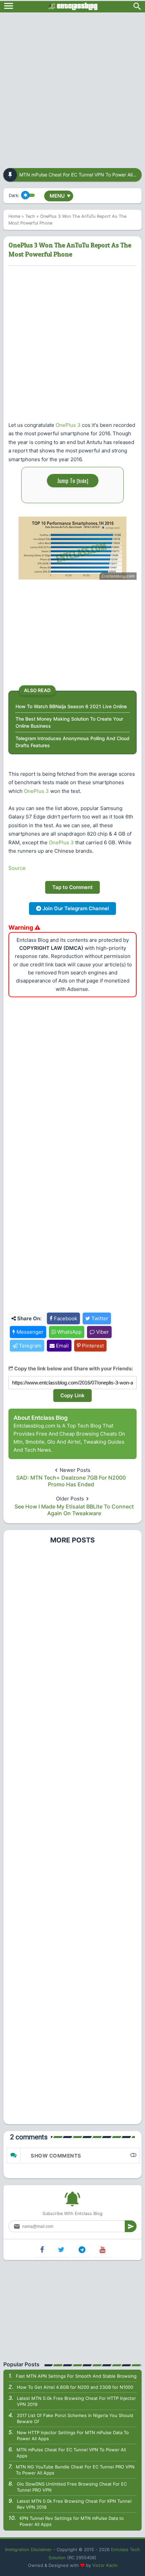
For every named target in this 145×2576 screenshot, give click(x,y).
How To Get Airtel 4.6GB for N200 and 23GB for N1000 (75, 2387)
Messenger (29, 1332)
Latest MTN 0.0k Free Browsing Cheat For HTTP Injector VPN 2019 (76, 2401)
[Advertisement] (72, 88)
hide (82, 481)
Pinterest (92, 1346)
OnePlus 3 (68, 425)
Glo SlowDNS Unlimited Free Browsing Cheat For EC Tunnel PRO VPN (72, 2487)
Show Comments (56, 2156)
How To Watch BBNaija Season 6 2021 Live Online (71, 706)
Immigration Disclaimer (28, 2549)
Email (62, 1346)
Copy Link (72, 1395)
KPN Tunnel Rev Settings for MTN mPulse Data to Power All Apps (72, 2521)
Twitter (99, 1318)
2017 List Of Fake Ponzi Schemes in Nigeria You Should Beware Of (75, 2418)
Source (17, 868)
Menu (60, 196)
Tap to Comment (72, 887)
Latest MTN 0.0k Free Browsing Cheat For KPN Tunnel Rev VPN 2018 (74, 2504)
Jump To (73, 480)
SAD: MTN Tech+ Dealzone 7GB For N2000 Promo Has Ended (71, 1481)
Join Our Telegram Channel (75, 908)
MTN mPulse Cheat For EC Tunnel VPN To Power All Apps (71, 2453)
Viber (102, 1332)
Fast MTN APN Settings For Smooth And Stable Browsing (76, 2376)
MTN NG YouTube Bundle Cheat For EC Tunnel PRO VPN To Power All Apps (75, 2470)
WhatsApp (69, 1332)
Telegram (30, 1346)
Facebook (65, 1318)
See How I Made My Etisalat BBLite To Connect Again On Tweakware (74, 1510)
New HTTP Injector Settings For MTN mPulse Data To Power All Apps (73, 2436)
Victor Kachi (105, 2565)
